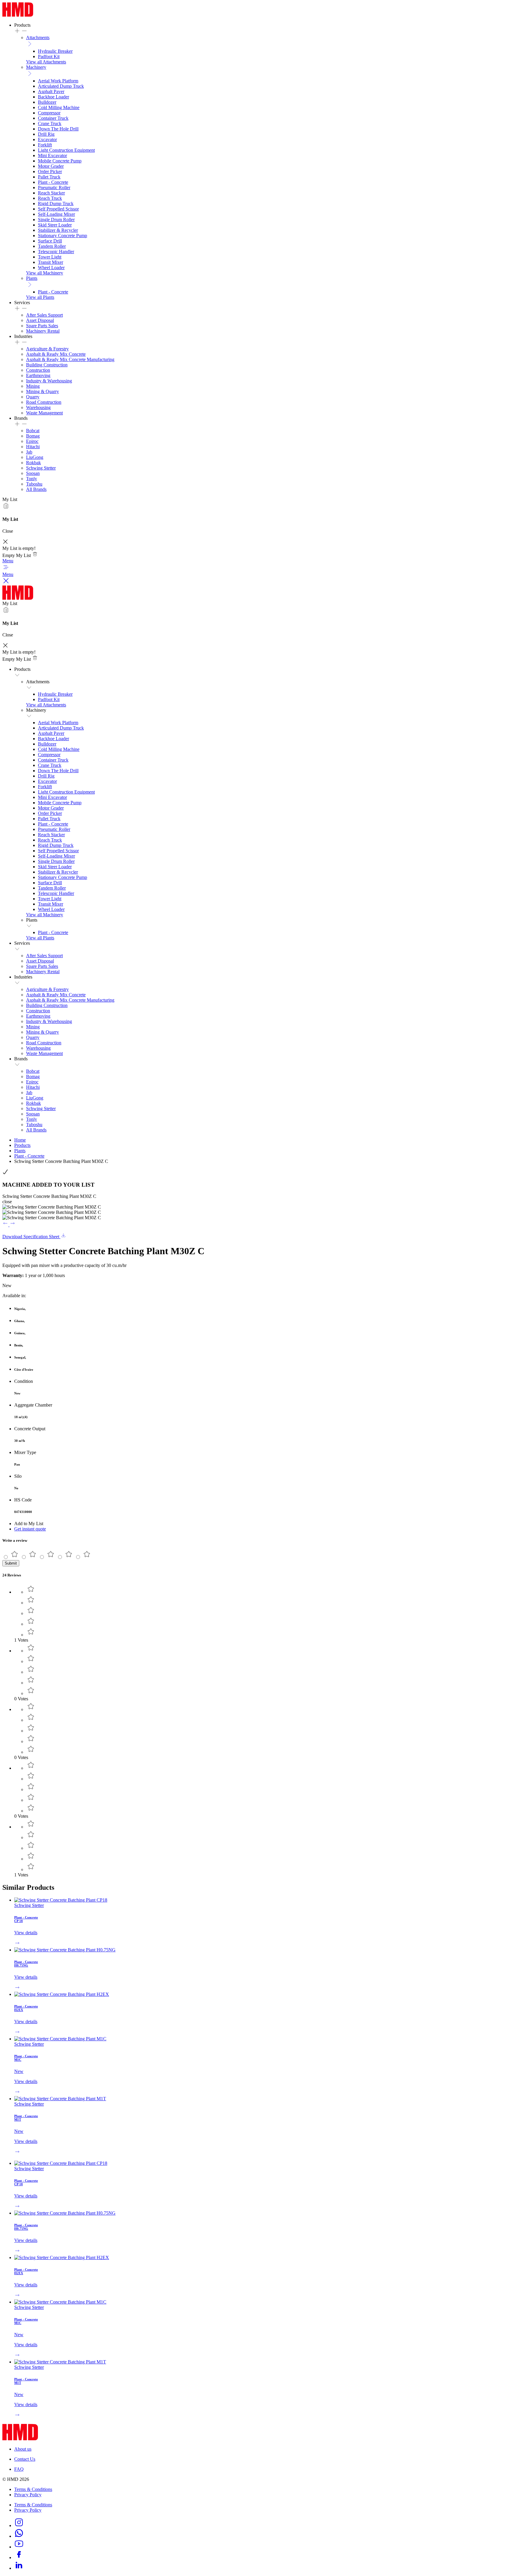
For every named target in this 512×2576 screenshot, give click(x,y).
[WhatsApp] (19, 2536)
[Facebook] (19, 2557)
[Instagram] (19, 2525)
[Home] (18, 15)
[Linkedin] (19, 2568)
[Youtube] (19, 2547)
